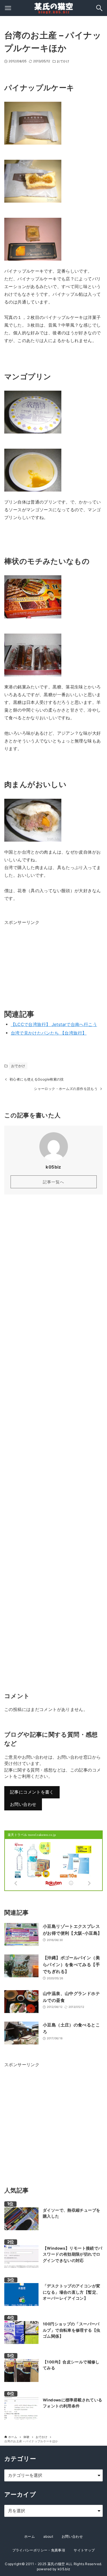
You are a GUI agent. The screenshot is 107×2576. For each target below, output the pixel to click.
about (48, 2536)
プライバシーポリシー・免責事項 (39, 2550)
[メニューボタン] (8, 8)
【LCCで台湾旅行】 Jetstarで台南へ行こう (54, 1024)
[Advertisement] (47, 962)
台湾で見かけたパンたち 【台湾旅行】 (49, 1033)
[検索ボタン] (99, 8)
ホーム (30, 2536)
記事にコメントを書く (32, 1792)
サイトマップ (84, 2550)
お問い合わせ (23, 1804)
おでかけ (63, 61)
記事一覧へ (53, 1182)
